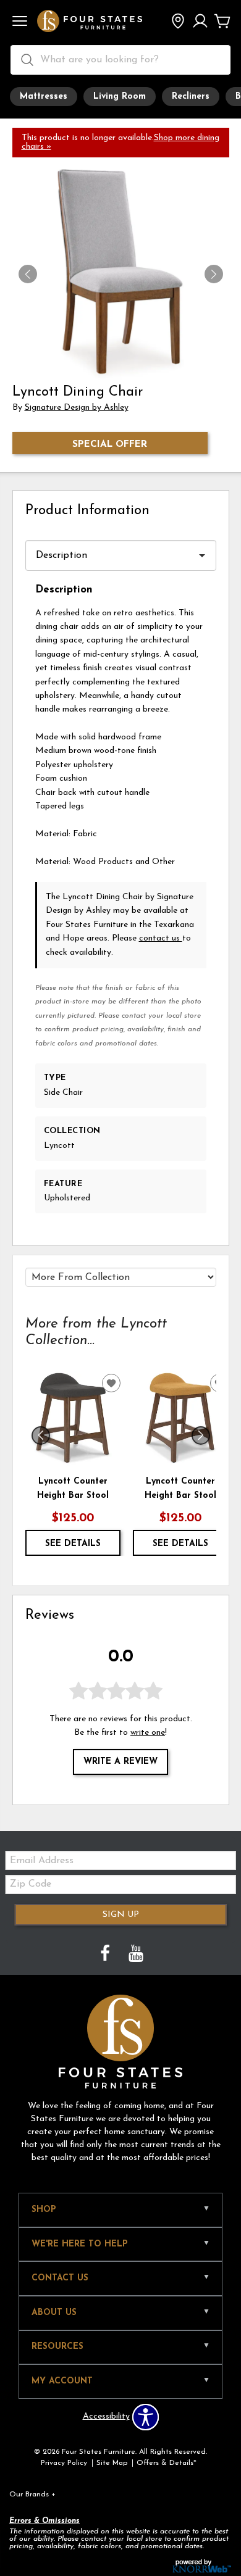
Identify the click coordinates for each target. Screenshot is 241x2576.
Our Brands (32, 2495)
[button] (20, 22)
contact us (161, 938)
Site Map (112, 2463)
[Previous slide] (41, 1435)
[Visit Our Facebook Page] (106, 1955)
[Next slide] (201, 1435)
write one (148, 1733)
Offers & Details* (167, 2463)
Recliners (191, 97)
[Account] (200, 22)
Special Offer (110, 444)
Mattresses (44, 97)
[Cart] (222, 22)
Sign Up (121, 1915)
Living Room (120, 97)
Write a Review (120, 1762)
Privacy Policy (64, 2463)
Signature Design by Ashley (77, 408)
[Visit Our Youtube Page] (136, 1955)
